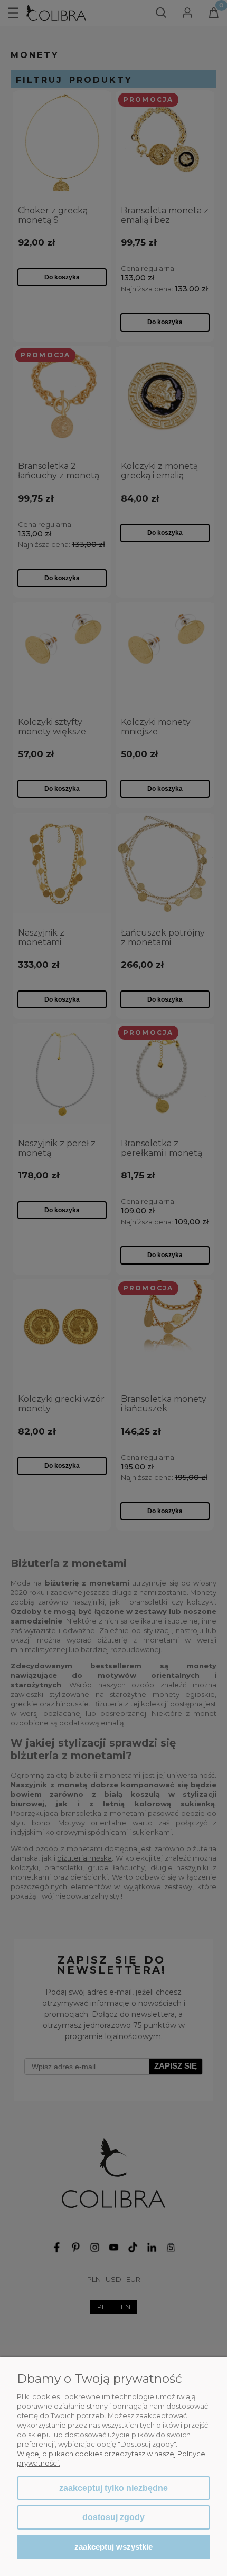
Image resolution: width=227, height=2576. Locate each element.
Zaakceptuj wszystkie (113, 2547)
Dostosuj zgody (113, 2517)
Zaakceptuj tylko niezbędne (113, 2488)
